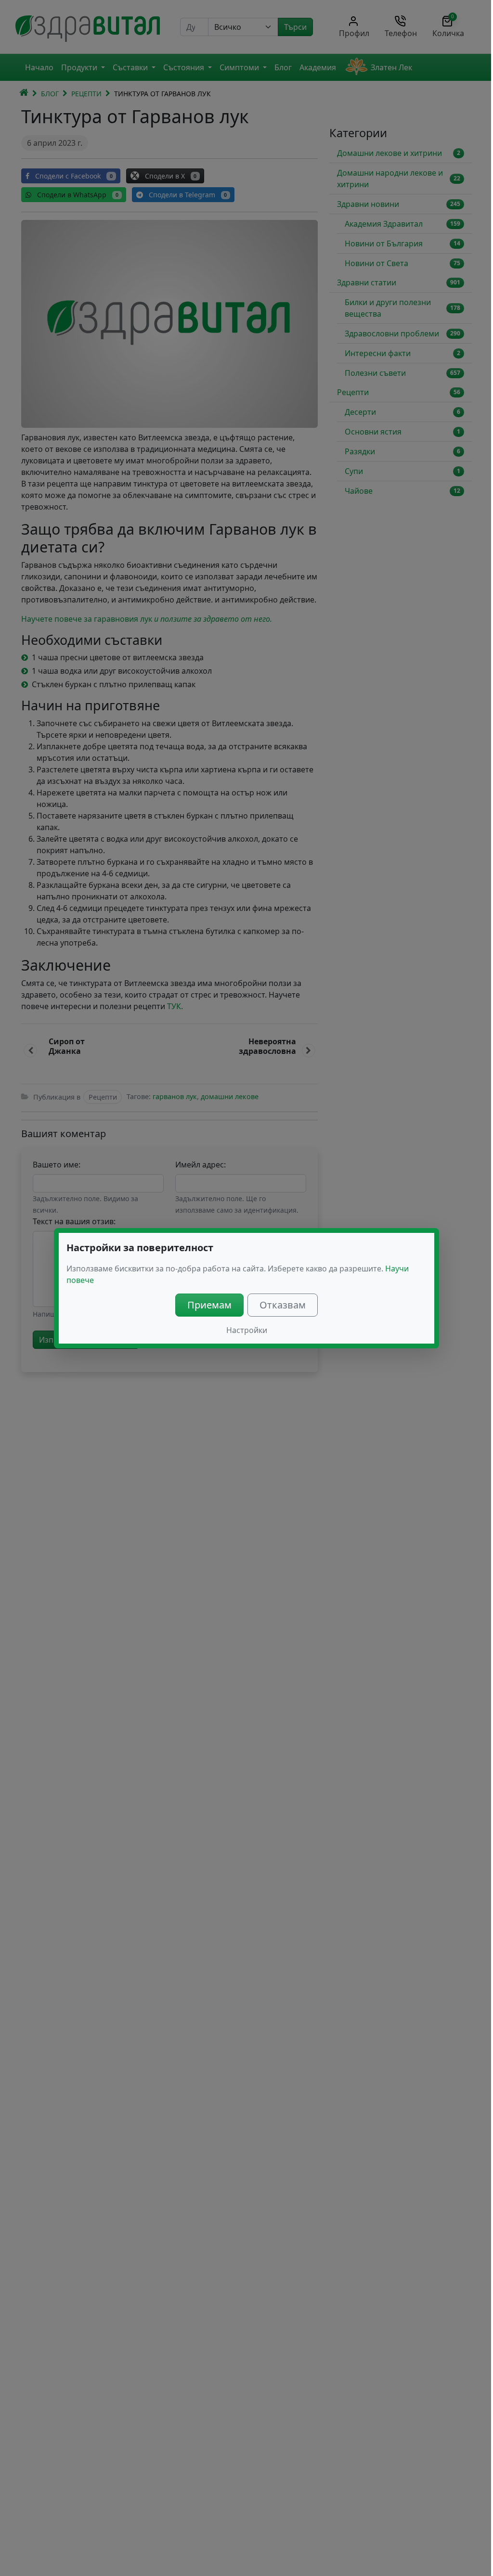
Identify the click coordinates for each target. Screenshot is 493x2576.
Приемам (209, 1305)
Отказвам (283, 1305)
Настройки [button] (247, 1330)
